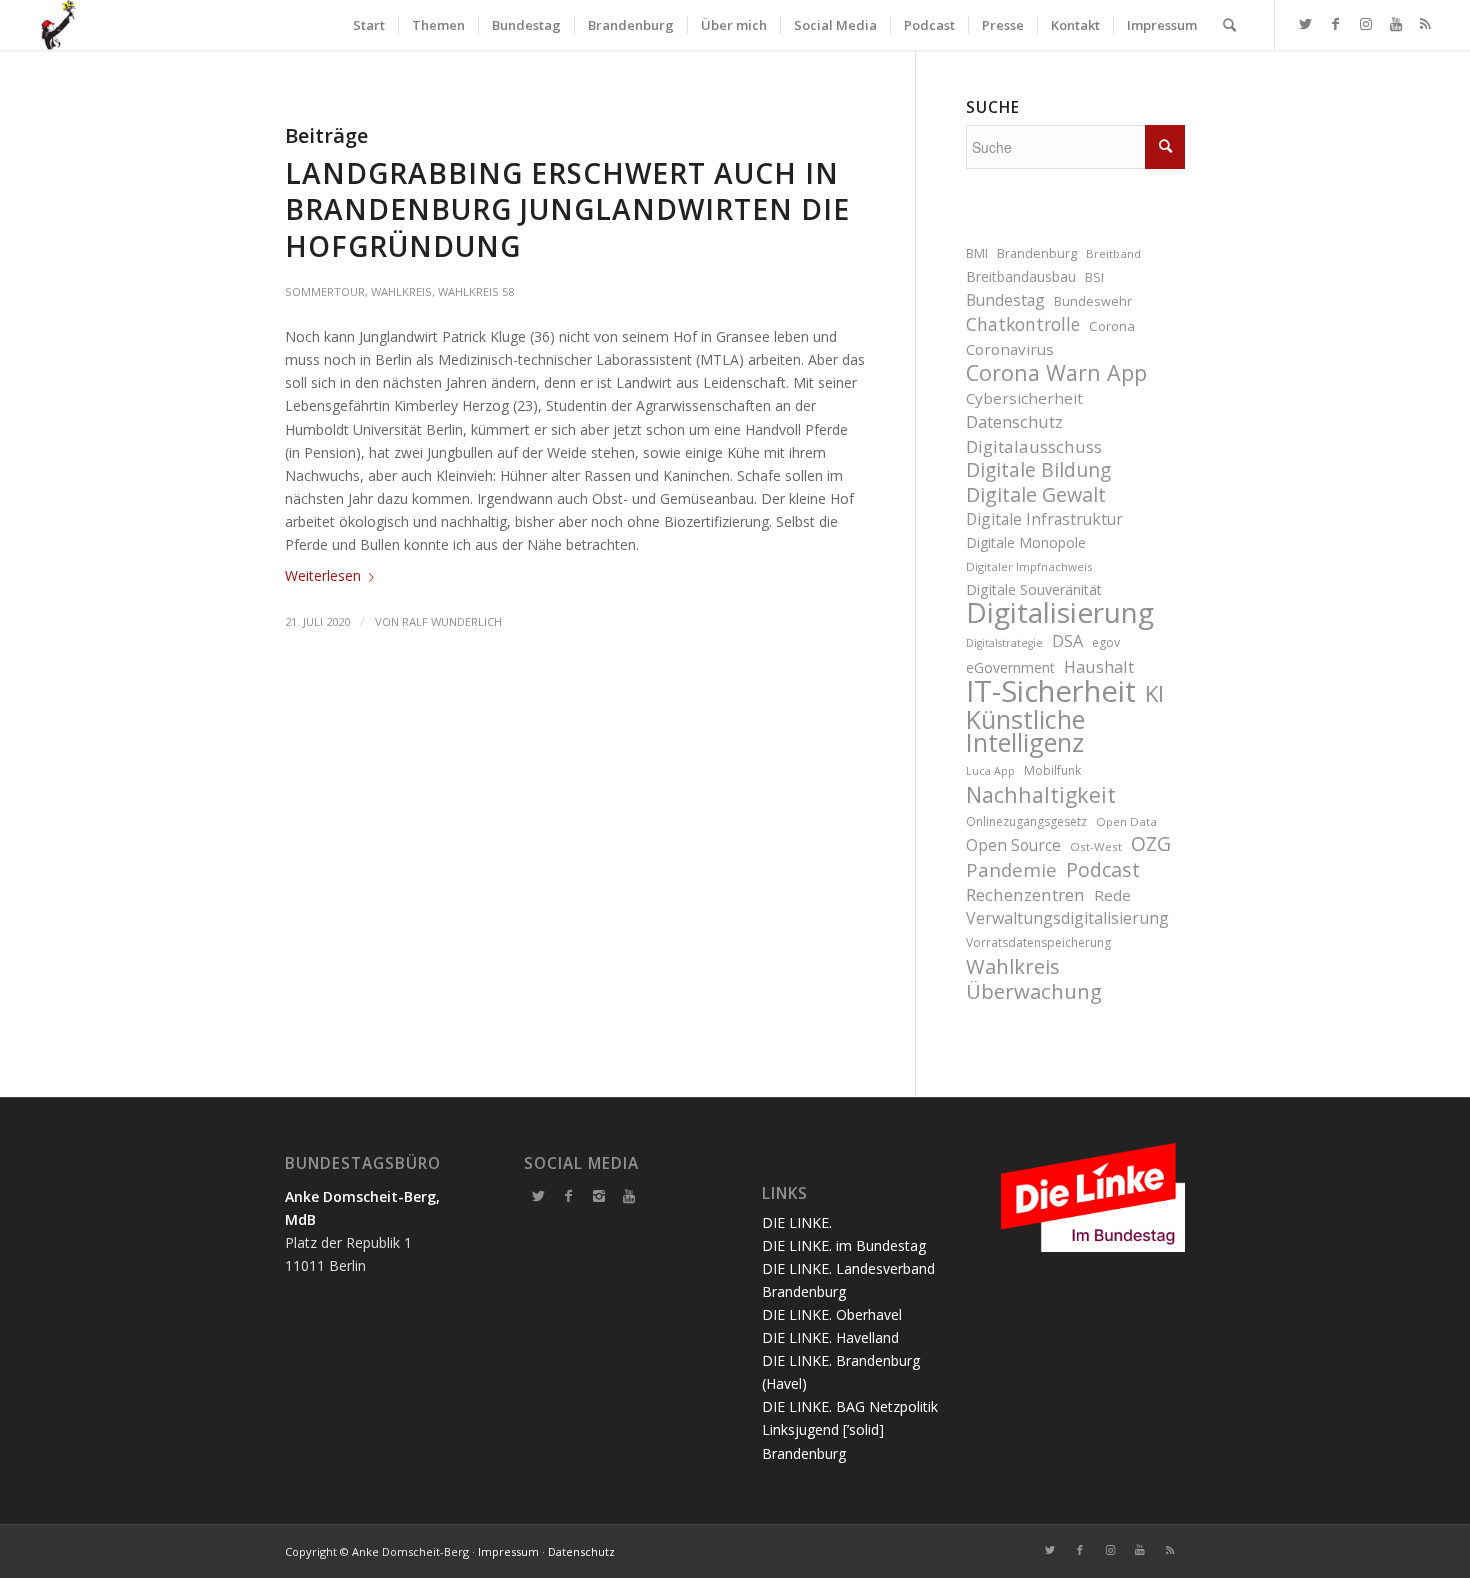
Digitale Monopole (1026, 542)
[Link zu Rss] (1426, 24)
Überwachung (1034, 991)
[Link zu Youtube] (1396, 24)
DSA (1067, 640)
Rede (1112, 895)
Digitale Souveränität (1034, 589)
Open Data (1126, 821)
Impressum (508, 1551)
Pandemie (1011, 869)
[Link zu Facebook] (1336, 24)
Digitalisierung (1060, 612)
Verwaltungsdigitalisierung (1067, 918)
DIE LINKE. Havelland (830, 1337)
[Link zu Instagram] (1366, 24)
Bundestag (1005, 300)
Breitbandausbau (1021, 276)
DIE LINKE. (797, 1222)
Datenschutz (1014, 421)
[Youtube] (629, 1196)
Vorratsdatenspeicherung (1038, 942)
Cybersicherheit (1024, 398)
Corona (1112, 326)
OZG (1151, 844)
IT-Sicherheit (1051, 691)
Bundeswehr (1093, 301)
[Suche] (1229, 25)
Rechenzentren (1025, 894)
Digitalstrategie (1004, 643)
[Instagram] (599, 1196)
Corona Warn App (1056, 372)
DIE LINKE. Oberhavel (832, 1314)
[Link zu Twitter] (1306, 24)
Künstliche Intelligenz (1025, 731)
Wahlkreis (401, 291)
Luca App (990, 771)
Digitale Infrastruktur (1044, 519)
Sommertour (325, 291)
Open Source (1013, 845)
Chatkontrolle (1023, 324)
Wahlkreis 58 (476, 291)
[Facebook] (569, 1196)
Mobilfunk (1052, 770)
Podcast (1103, 869)
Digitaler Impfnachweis (1029, 566)
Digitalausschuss (1034, 446)
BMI (977, 253)
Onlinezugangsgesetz (1026, 821)
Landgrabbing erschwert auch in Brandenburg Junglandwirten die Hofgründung (567, 209)
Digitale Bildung (1038, 470)
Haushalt (1099, 666)
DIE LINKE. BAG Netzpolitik (850, 1406)
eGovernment (1010, 667)
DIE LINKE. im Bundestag (844, 1245)
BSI (1094, 277)
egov (1106, 642)
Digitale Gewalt (1036, 494)
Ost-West (1096, 846)
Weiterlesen (323, 575)
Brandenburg (1037, 253)
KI (1154, 693)
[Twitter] (539, 1196)
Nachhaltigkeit (1041, 794)
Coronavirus (1010, 349)
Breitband (1113, 253)
